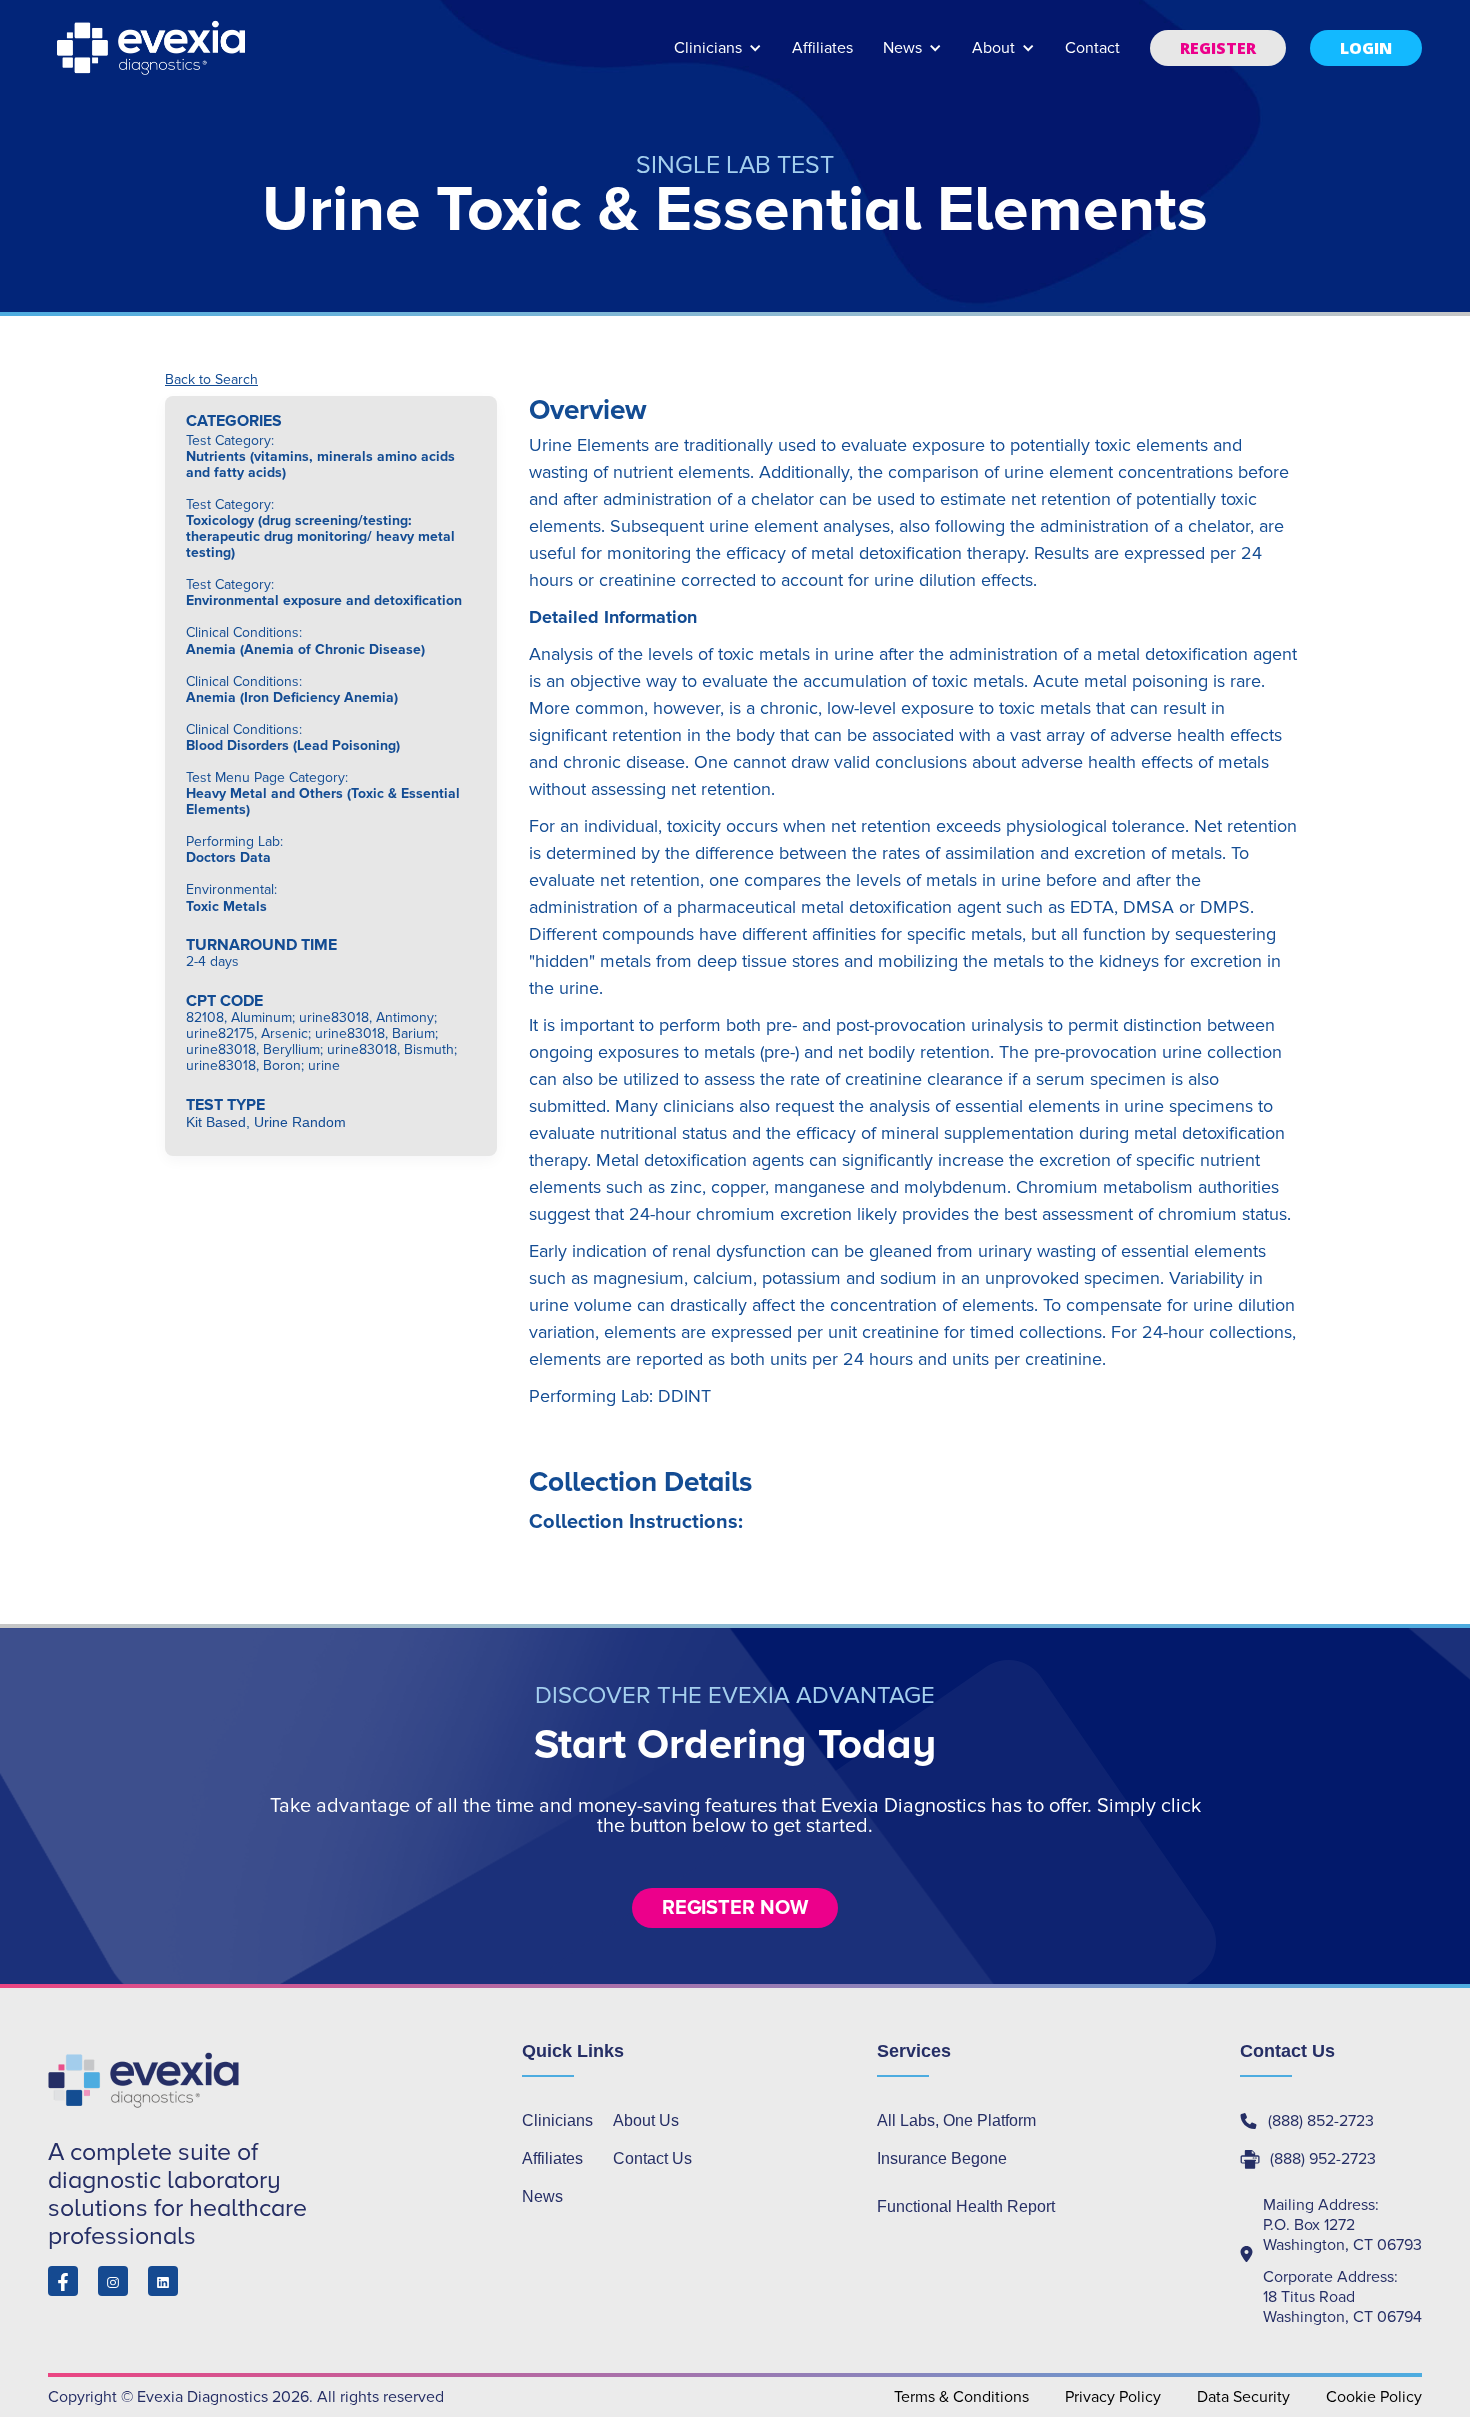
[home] (153, 48)
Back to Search (211, 380)
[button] (718, 57)
